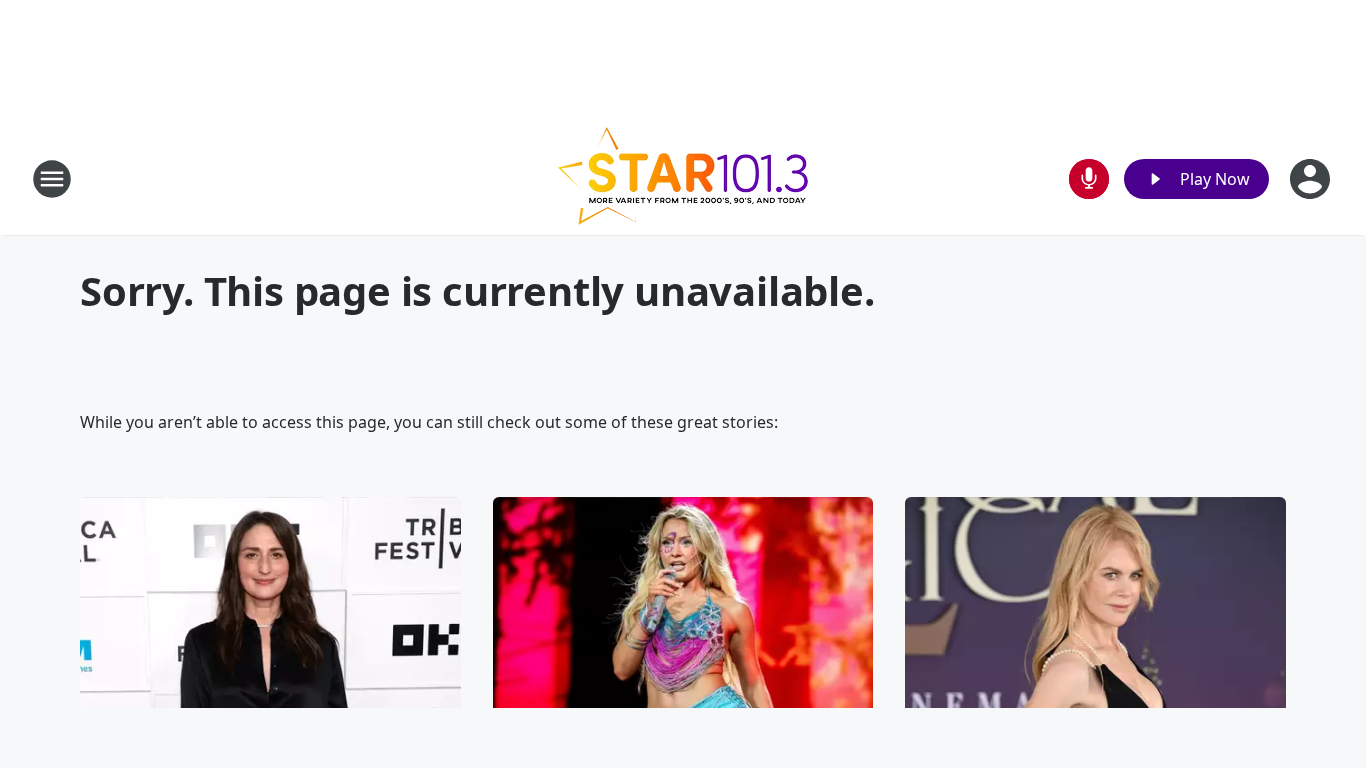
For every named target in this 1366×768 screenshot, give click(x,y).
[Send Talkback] (1089, 179)
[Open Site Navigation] (52, 179)
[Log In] (1312, 179)
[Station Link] (683, 178)
